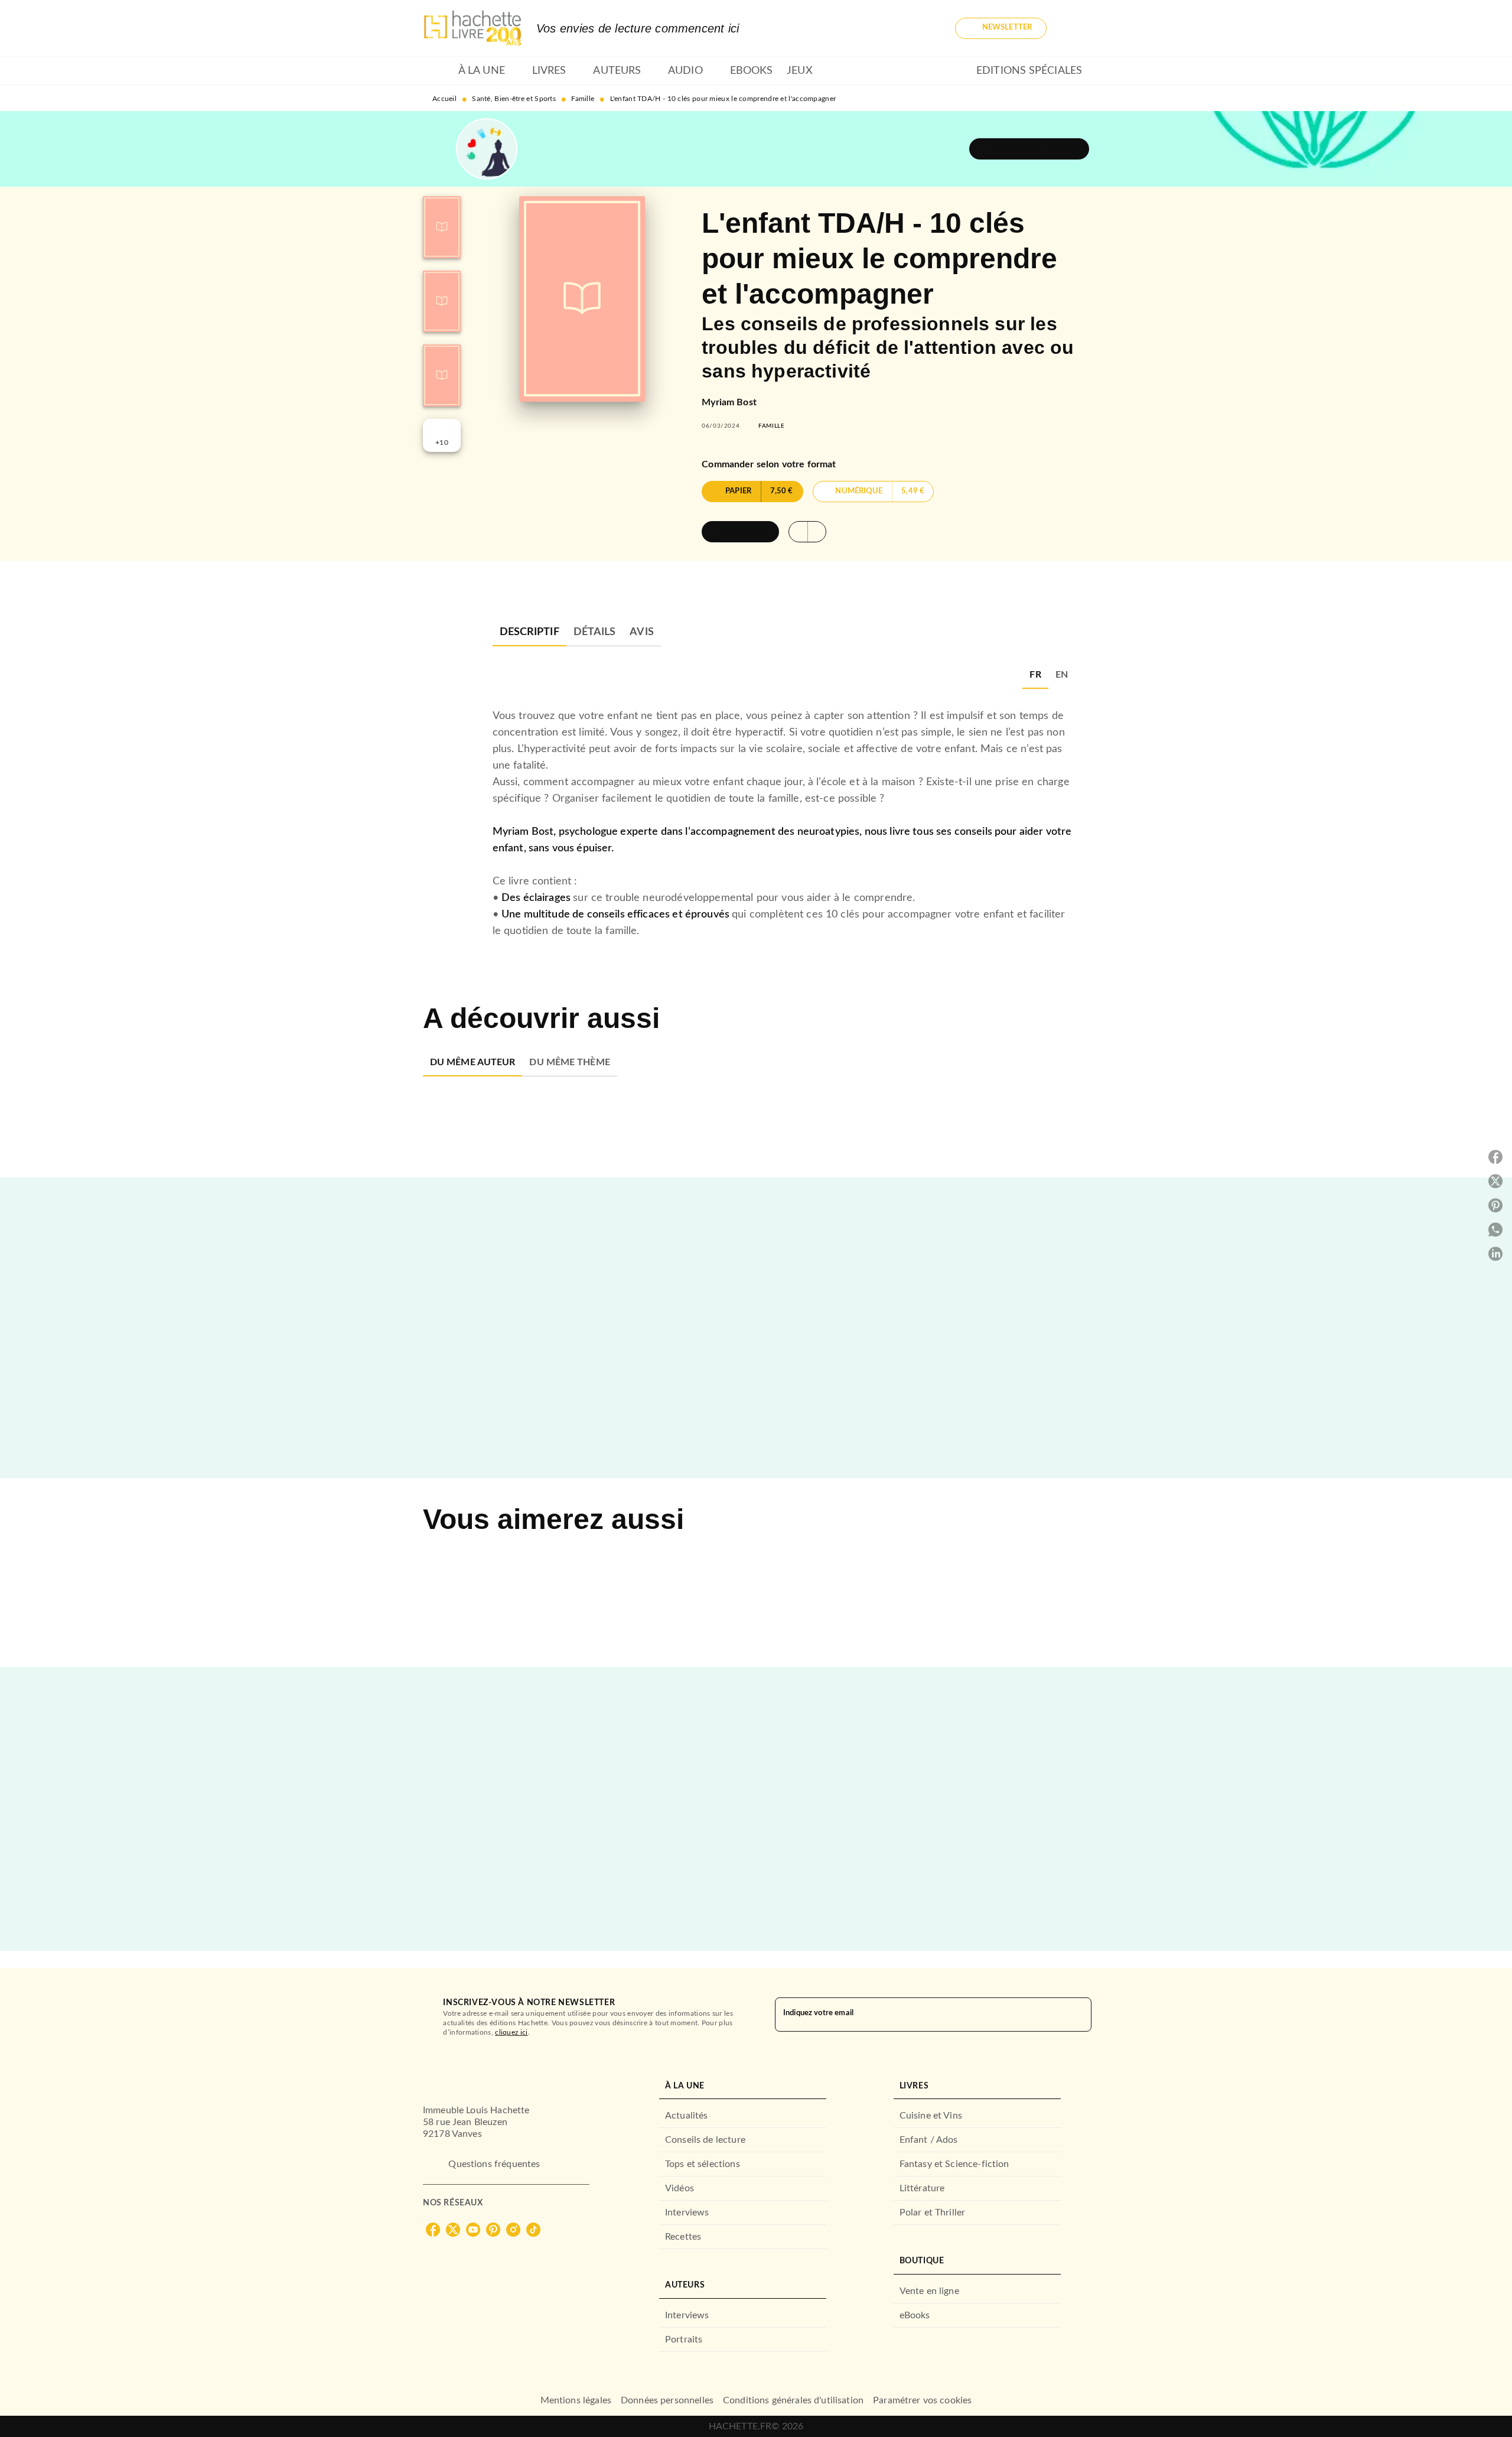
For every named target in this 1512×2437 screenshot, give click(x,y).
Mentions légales (576, 2400)
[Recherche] (1075, 28)
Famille (583, 99)
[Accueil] (472, 28)
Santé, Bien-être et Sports (514, 99)
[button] (1001, 28)
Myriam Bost (729, 402)
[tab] (437, 71)
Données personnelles (667, 2400)
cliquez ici (511, 2032)
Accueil (444, 99)
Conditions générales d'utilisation (793, 2400)
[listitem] (433, 2230)
